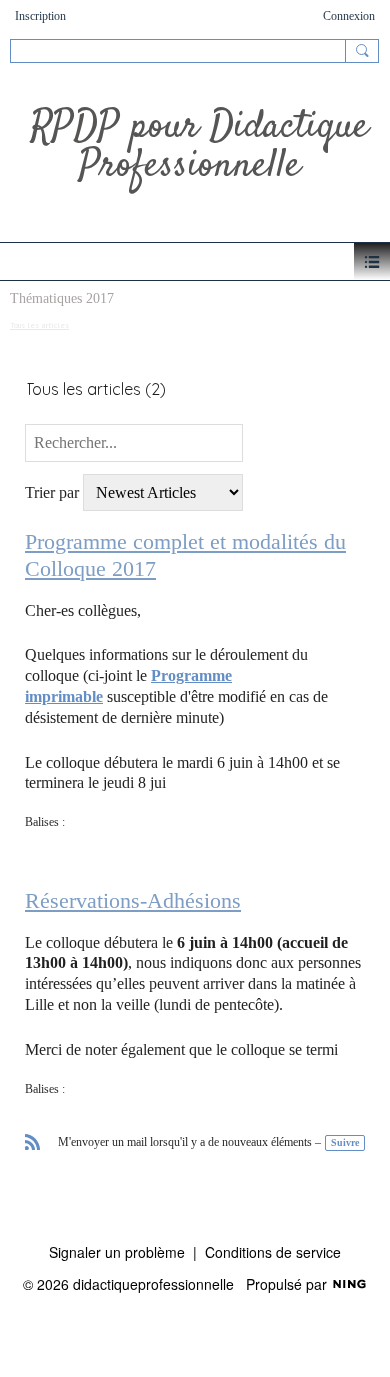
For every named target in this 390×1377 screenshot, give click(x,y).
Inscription (40, 16)
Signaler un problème (117, 1252)
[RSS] (33, 1140)
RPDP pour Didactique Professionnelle (200, 147)
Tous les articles (39, 325)
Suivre (345, 1142)
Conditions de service (273, 1252)
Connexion (349, 16)
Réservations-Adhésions (133, 900)
